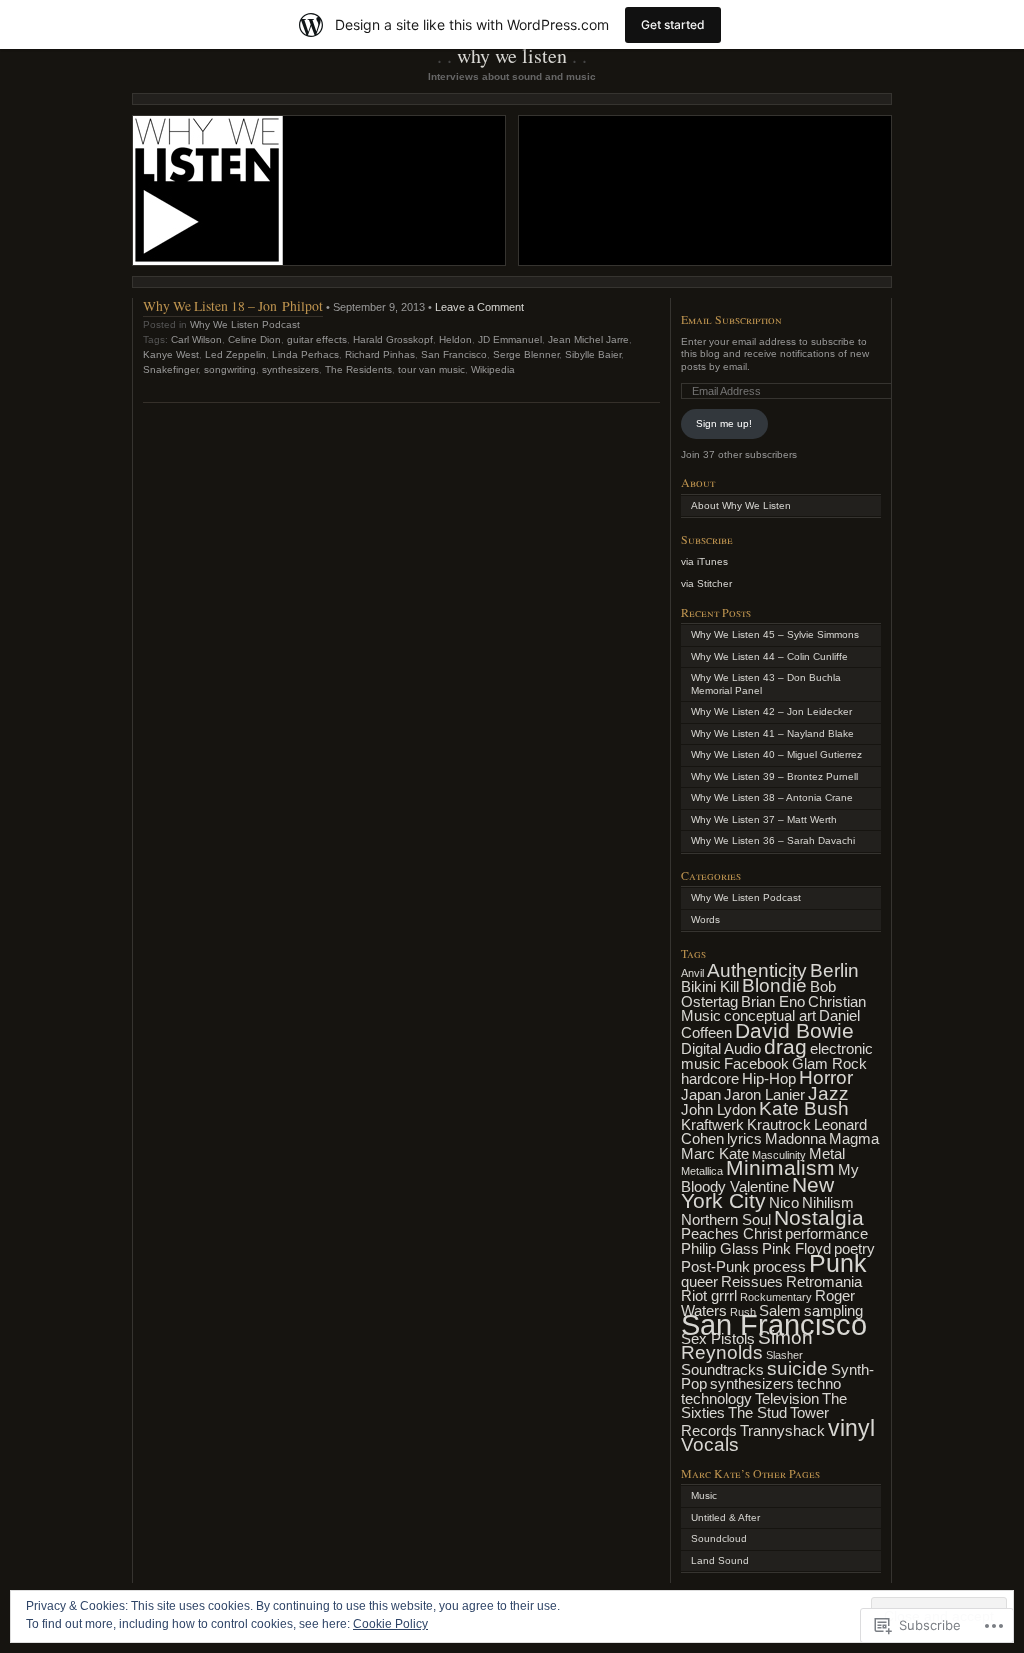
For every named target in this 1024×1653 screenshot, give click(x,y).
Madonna (795, 1138)
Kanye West (171, 354)
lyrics (744, 1138)
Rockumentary (776, 1297)
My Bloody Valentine (770, 1178)
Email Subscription (731, 319)
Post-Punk (715, 1266)
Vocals (710, 1444)
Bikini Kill (710, 986)
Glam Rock (829, 1063)
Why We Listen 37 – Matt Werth (764, 819)
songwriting (230, 369)
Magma (854, 1138)
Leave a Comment (479, 307)
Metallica (702, 1171)
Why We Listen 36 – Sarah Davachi (773, 840)
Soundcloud (719, 1538)
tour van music (431, 369)
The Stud (757, 1412)
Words (705, 919)
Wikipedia (493, 369)
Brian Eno (773, 1001)
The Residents (358, 369)
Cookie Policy (390, 1624)
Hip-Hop (769, 1078)
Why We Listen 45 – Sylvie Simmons (775, 634)
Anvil (692, 973)
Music (704, 1495)
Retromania (824, 1281)
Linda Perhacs (305, 354)
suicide (797, 1368)
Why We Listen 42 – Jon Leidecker (771, 711)
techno (819, 1383)
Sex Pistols (718, 1338)
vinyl (851, 1428)
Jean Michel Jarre (588, 339)
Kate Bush (804, 1108)
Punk (838, 1263)
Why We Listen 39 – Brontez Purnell (774, 776)
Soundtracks (722, 1369)
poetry (854, 1248)
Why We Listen (512, 55)
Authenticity (757, 970)
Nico (784, 1202)
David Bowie (794, 1031)
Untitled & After (725, 1517)
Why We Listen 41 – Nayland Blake (772, 733)
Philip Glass (720, 1248)
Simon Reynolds (747, 1345)
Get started (673, 24)
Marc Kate (715, 1153)
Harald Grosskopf (393, 339)
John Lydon (718, 1109)
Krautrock (779, 1124)
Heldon (455, 339)
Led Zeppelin (235, 354)
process (779, 1266)
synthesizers (290, 369)
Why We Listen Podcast (245, 324)
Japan (701, 1094)
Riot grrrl (709, 1295)
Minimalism (780, 1168)
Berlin (834, 970)
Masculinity (779, 1155)
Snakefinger (170, 369)
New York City (757, 1193)
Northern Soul (726, 1219)
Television (787, 1398)
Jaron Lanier (764, 1094)
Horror (826, 1077)
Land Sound (720, 1560)
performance (826, 1233)
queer (699, 1281)
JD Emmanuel (510, 339)
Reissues (752, 1281)
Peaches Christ (731, 1233)
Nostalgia (819, 1218)
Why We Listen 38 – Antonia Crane (772, 797)
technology (716, 1398)
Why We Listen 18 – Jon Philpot (233, 305)
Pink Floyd (796, 1248)
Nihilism (828, 1202)
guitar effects (317, 339)
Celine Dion (254, 339)
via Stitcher (706, 583)
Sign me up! (724, 423)
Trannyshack (782, 1430)
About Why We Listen (741, 505)
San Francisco (454, 354)
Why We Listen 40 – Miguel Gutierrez (776, 754)
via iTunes (704, 561)
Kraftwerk (712, 1124)
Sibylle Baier (593, 354)
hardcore (710, 1078)
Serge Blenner (526, 354)
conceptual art (770, 1015)
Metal (827, 1153)
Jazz (828, 1093)
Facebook (756, 1063)
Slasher (784, 1355)
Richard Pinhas (380, 354)
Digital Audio (721, 1048)
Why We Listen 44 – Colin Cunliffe (769, 656)
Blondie (774, 985)
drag (785, 1047)
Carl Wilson (196, 339)
